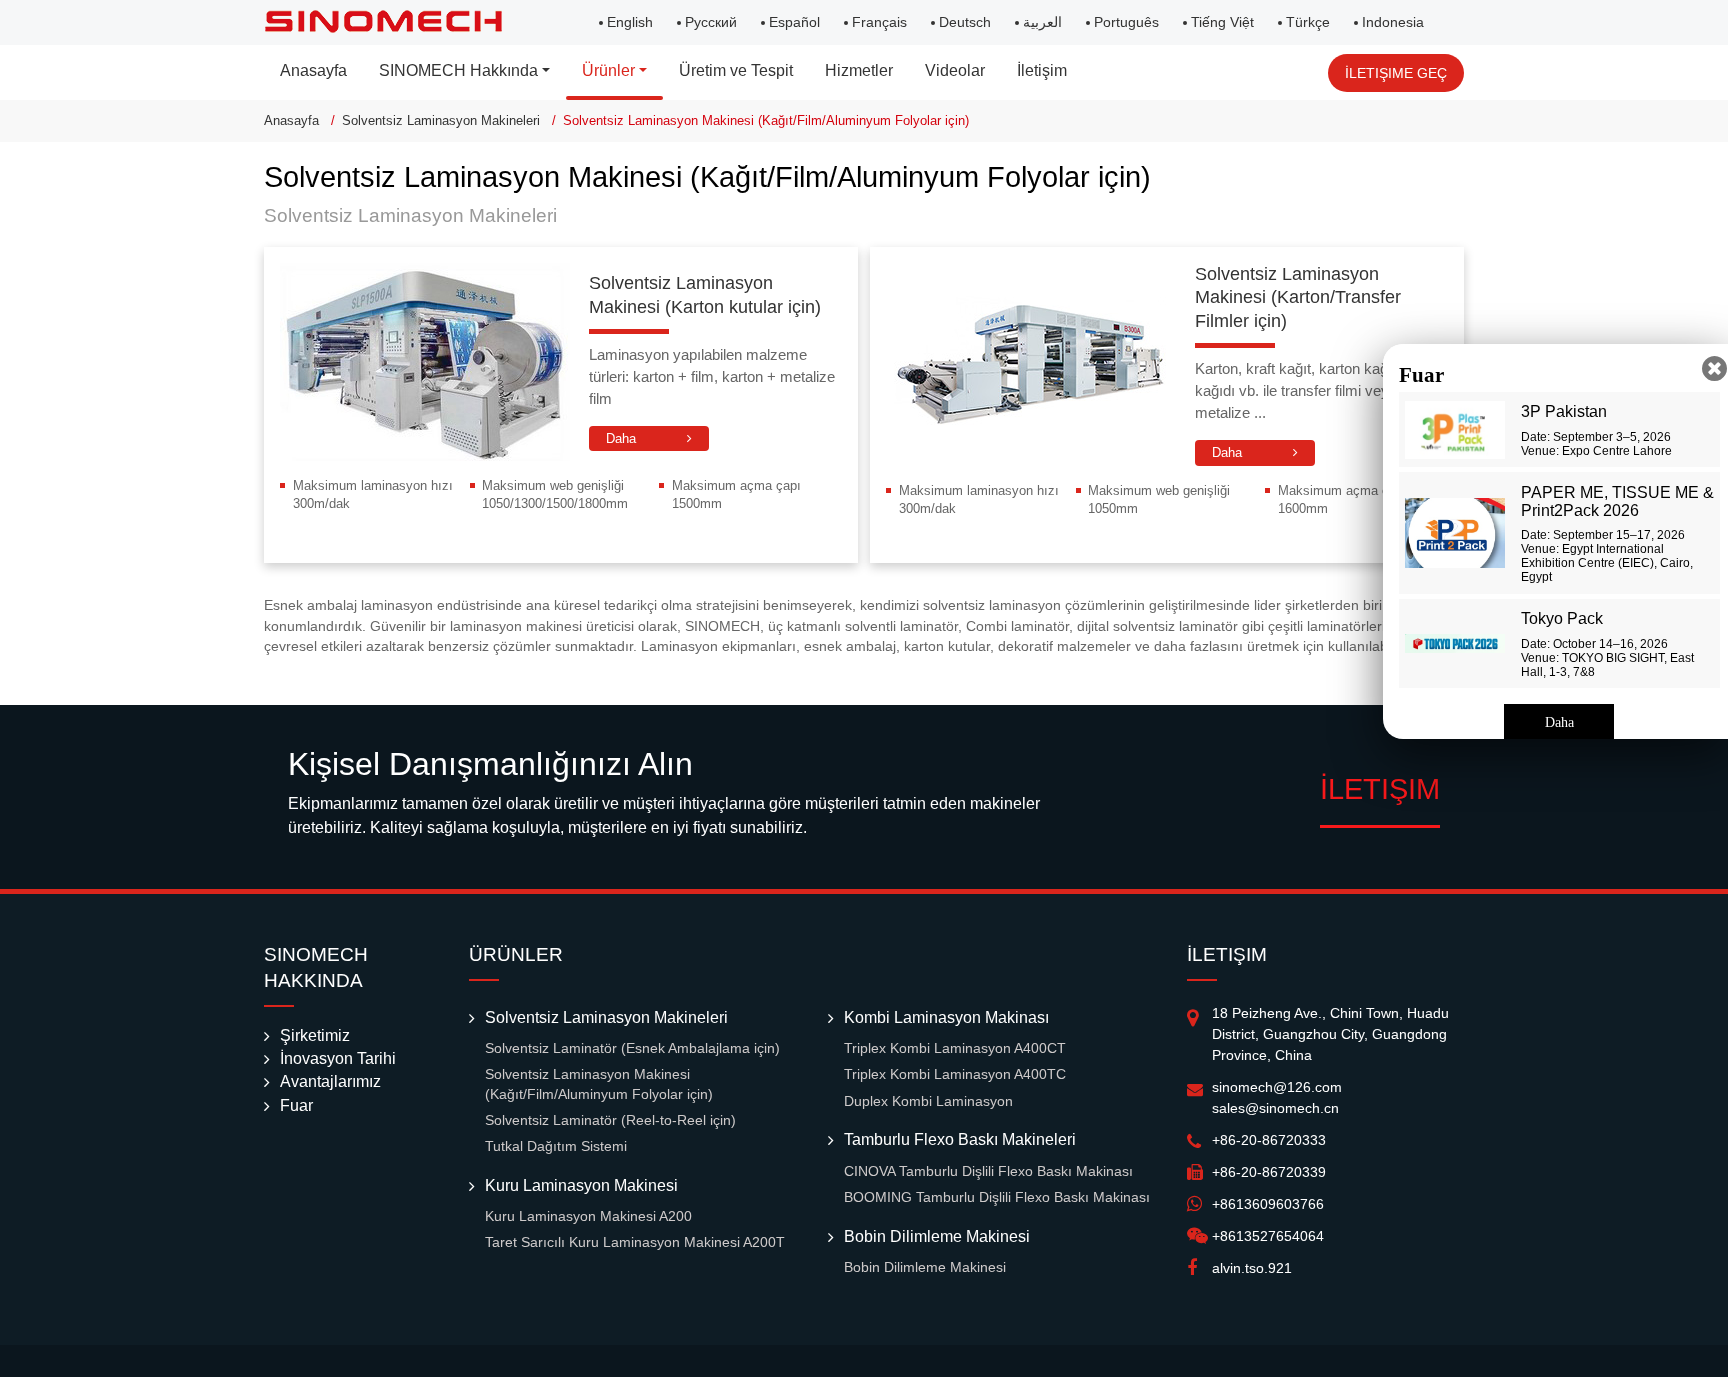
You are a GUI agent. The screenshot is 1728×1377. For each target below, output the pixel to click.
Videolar (955, 70)
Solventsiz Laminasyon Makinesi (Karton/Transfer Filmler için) (1298, 298)
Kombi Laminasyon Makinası (946, 1017)
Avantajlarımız (330, 1081)
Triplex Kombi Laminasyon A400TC (955, 1074)
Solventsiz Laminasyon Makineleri (441, 120)
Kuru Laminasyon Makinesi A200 (588, 1216)
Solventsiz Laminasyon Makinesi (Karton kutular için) (705, 295)
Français (879, 22)
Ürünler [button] (608, 70)
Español (794, 22)
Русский (711, 22)
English (630, 22)
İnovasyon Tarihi (338, 1058)
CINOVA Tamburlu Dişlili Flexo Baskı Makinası (988, 1171)
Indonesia (1393, 22)
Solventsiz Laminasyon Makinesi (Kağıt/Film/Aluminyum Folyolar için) (599, 1084)
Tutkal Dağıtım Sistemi (556, 1146)
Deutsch (965, 22)
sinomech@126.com (1277, 1087)
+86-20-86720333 (1269, 1140)
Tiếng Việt (1222, 22)
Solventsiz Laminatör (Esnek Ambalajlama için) (632, 1048)
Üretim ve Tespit (736, 70)
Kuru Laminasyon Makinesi (581, 1185)
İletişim (1042, 70)
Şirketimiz (315, 1035)
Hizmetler (859, 70)
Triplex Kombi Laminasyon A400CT (955, 1048)
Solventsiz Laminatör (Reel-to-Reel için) (610, 1120)
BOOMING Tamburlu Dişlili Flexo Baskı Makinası (997, 1197)
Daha (621, 438)
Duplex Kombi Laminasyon (928, 1101)
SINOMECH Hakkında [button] (458, 70)
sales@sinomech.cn (1275, 1108)
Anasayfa (313, 70)
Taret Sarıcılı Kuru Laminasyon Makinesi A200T (635, 1242)
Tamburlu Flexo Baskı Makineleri (960, 1139)
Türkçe (1308, 22)
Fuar (296, 1105)
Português (1126, 22)
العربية (1042, 22)
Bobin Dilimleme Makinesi (937, 1236)
